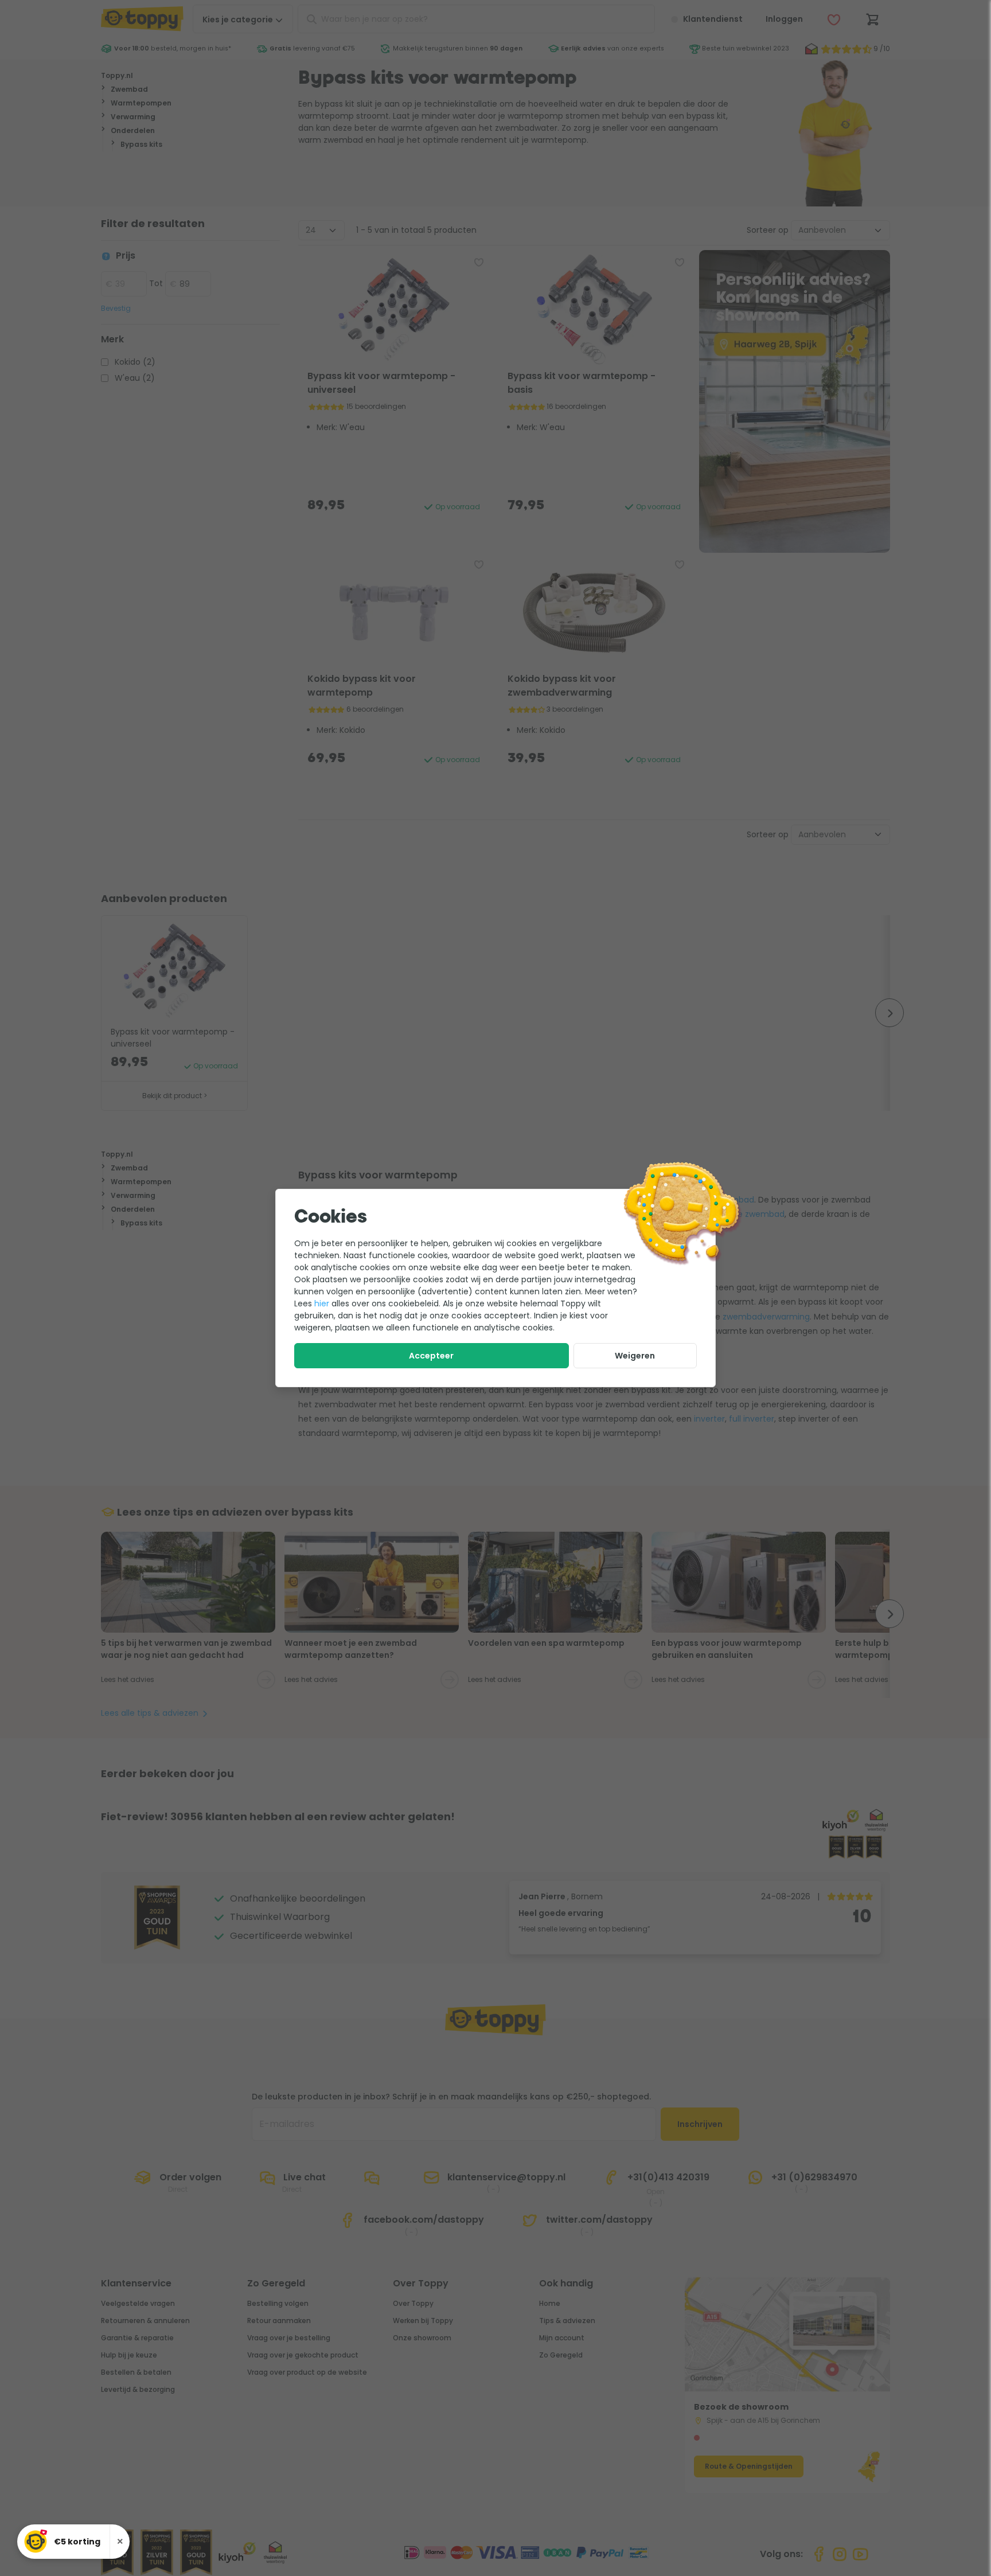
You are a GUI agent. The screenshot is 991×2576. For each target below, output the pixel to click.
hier (322, 1303)
